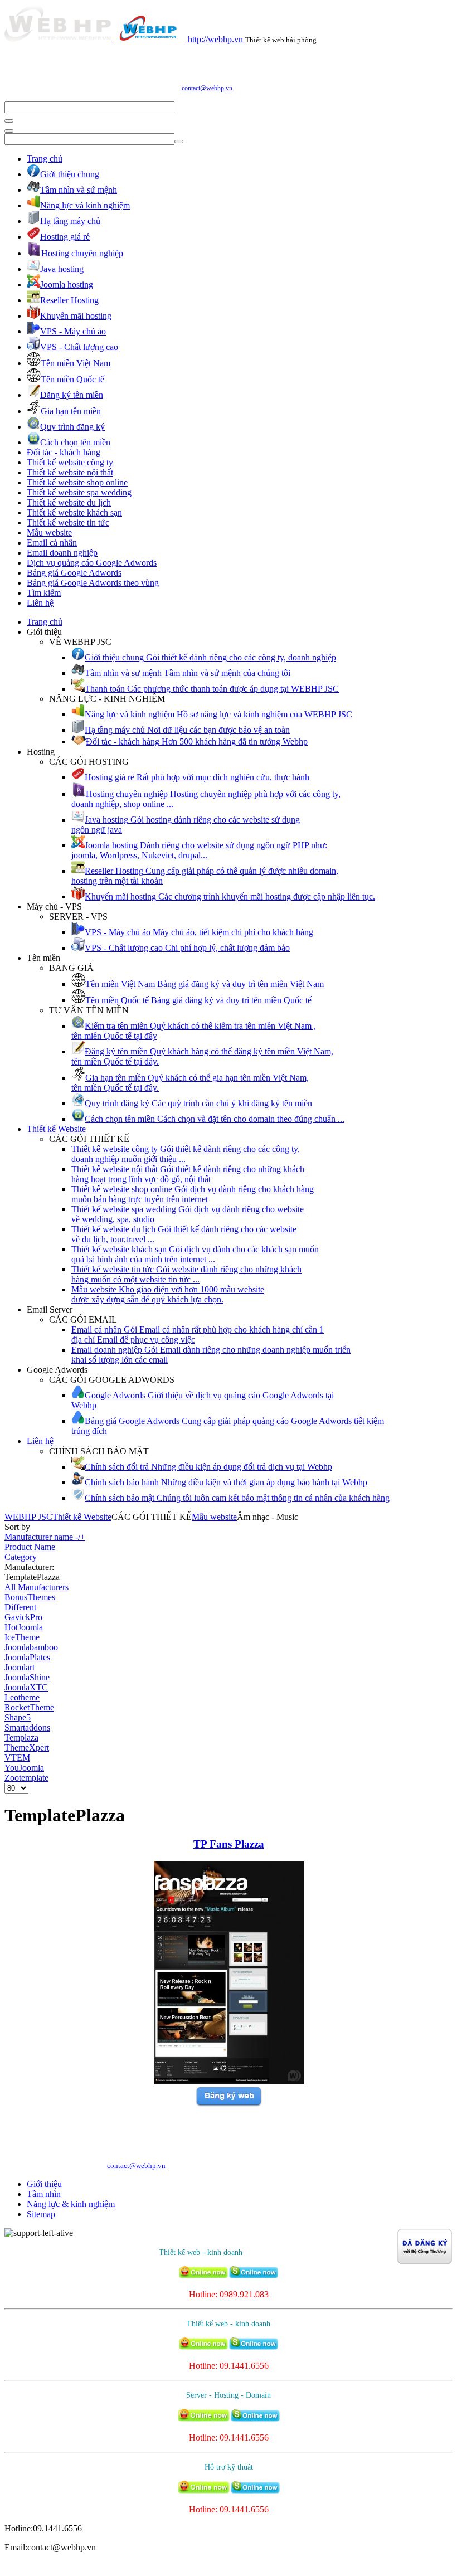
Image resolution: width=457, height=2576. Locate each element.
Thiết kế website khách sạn (74, 512)
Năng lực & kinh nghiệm (71, 2204)
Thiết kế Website (56, 1129)
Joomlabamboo (31, 1647)
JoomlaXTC (26, 1687)
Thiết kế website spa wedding (79, 492)
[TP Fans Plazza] (229, 2081)
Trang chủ (45, 159)
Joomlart (20, 1667)
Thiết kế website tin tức (68, 523)
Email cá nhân (52, 543)
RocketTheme (29, 1707)
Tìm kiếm (44, 593)
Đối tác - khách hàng (64, 452)
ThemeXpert (27, 1748)
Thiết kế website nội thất (70, 472)
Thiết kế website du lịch (69, 502)
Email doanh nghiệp (62, 553)
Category (21, 1557)
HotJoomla (24, 1627)
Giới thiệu (44, 2184)
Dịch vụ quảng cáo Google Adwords (92, 563)
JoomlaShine (27, 1677)
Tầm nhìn (44, 2194)
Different (20, 1607)
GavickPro (23, 1617)
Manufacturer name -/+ (45, 1537)
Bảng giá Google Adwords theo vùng (93, 583)
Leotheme (22, 1697)
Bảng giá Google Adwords (74, 573)
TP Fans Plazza (229, 1844)
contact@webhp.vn (207, 88)
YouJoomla (24, 1768)
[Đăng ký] (229, 2104)
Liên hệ (40, 603)
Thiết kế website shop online (77, 482)
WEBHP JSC (28, 1517)
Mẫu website (49, 533)
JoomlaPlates (27, 1657)
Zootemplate (26, 1778)
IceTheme (22, 1637)
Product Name (30, 1547)
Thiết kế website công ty (70, 462)
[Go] (9, 121)
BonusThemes (30, 1597)
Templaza (21, 1737)
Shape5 (18, 1717)
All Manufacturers (37, 1587)
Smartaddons (27, 1727)
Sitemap (41, 2214)
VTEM (17, 1758)
